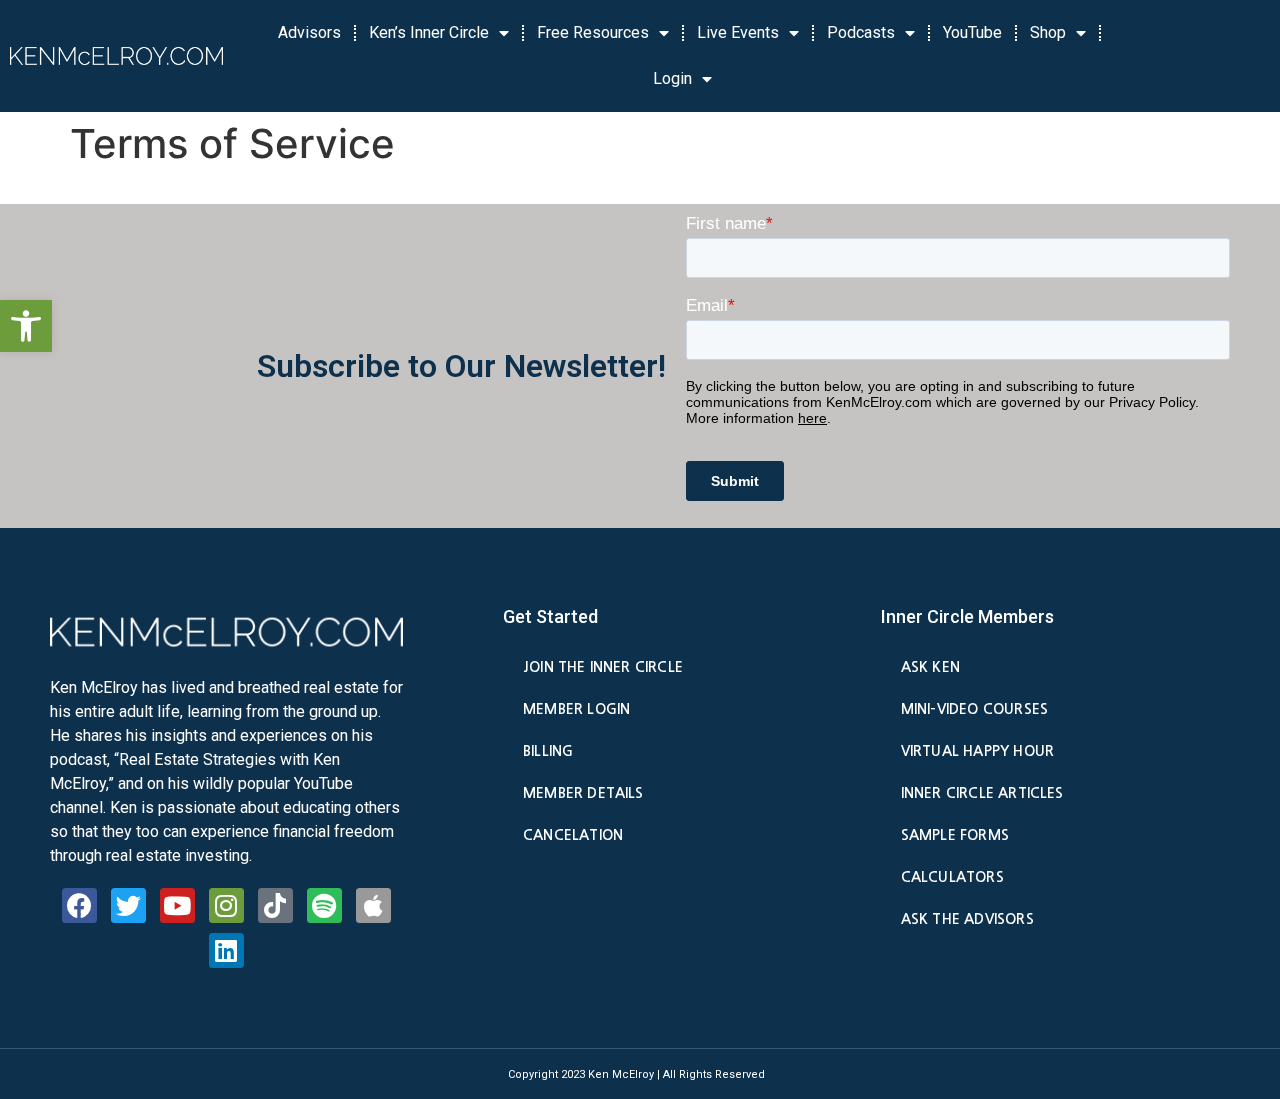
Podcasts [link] (861, 32)
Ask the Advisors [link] (967, 919)
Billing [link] (548, 751)
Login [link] (672, 78)
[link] (26, 326)
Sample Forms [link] (955, 835)
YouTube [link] (972, 32)
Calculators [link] (952, 877)
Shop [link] (1048, 32)
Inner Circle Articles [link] (982, 793)
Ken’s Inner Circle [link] (429, 32)
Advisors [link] (309, 32)
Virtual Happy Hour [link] (977, 751)
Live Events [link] (738, 32)
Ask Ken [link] (930, 667)
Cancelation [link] (573, 835)
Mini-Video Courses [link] (974, 709)
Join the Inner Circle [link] (603, 667)
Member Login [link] (576, 709)
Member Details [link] (583, 793)
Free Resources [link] (593, 32)
